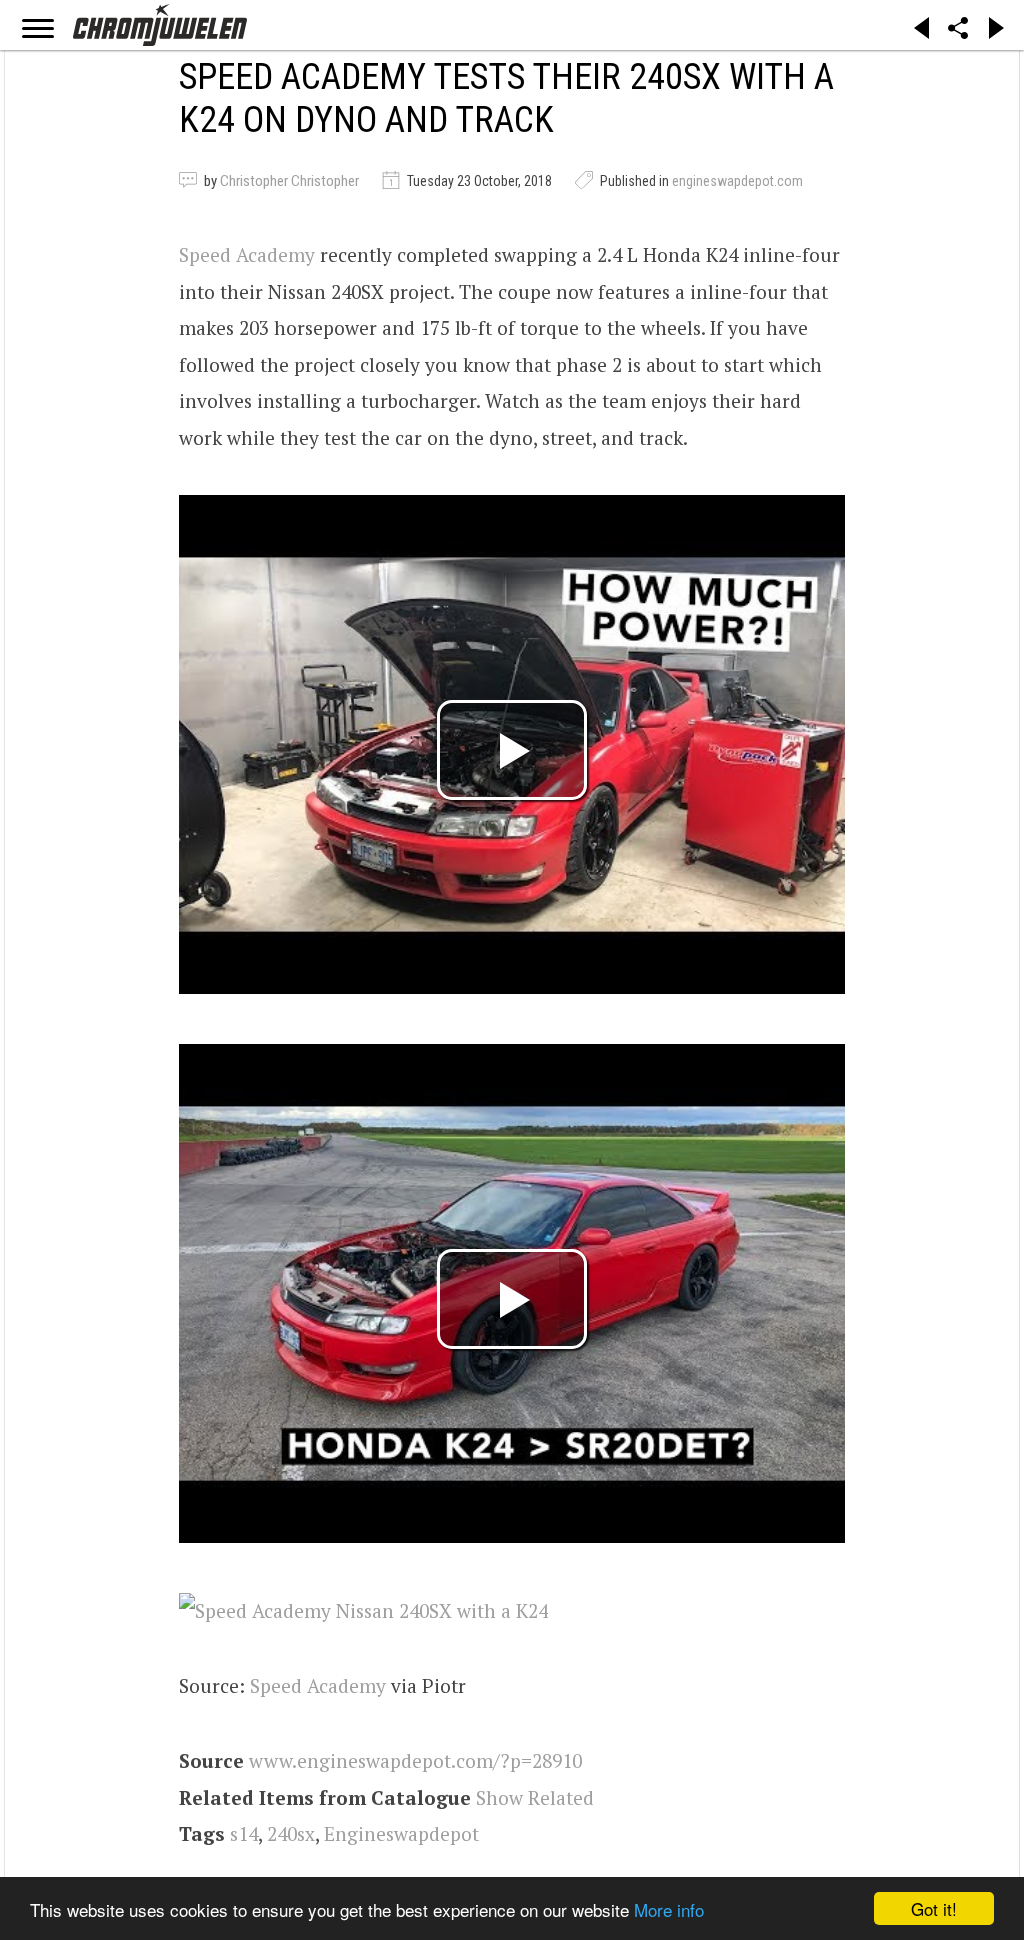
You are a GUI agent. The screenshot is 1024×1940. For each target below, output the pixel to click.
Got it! (934, 1908)
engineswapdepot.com (737, 181)
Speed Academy (247, 254)
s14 (244, 1833)
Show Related (535, 1797)
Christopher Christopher (289, 181)
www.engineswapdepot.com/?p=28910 (415, 1760)
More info (669, 1909)
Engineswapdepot (401, 1833)
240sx (291, 1833)
